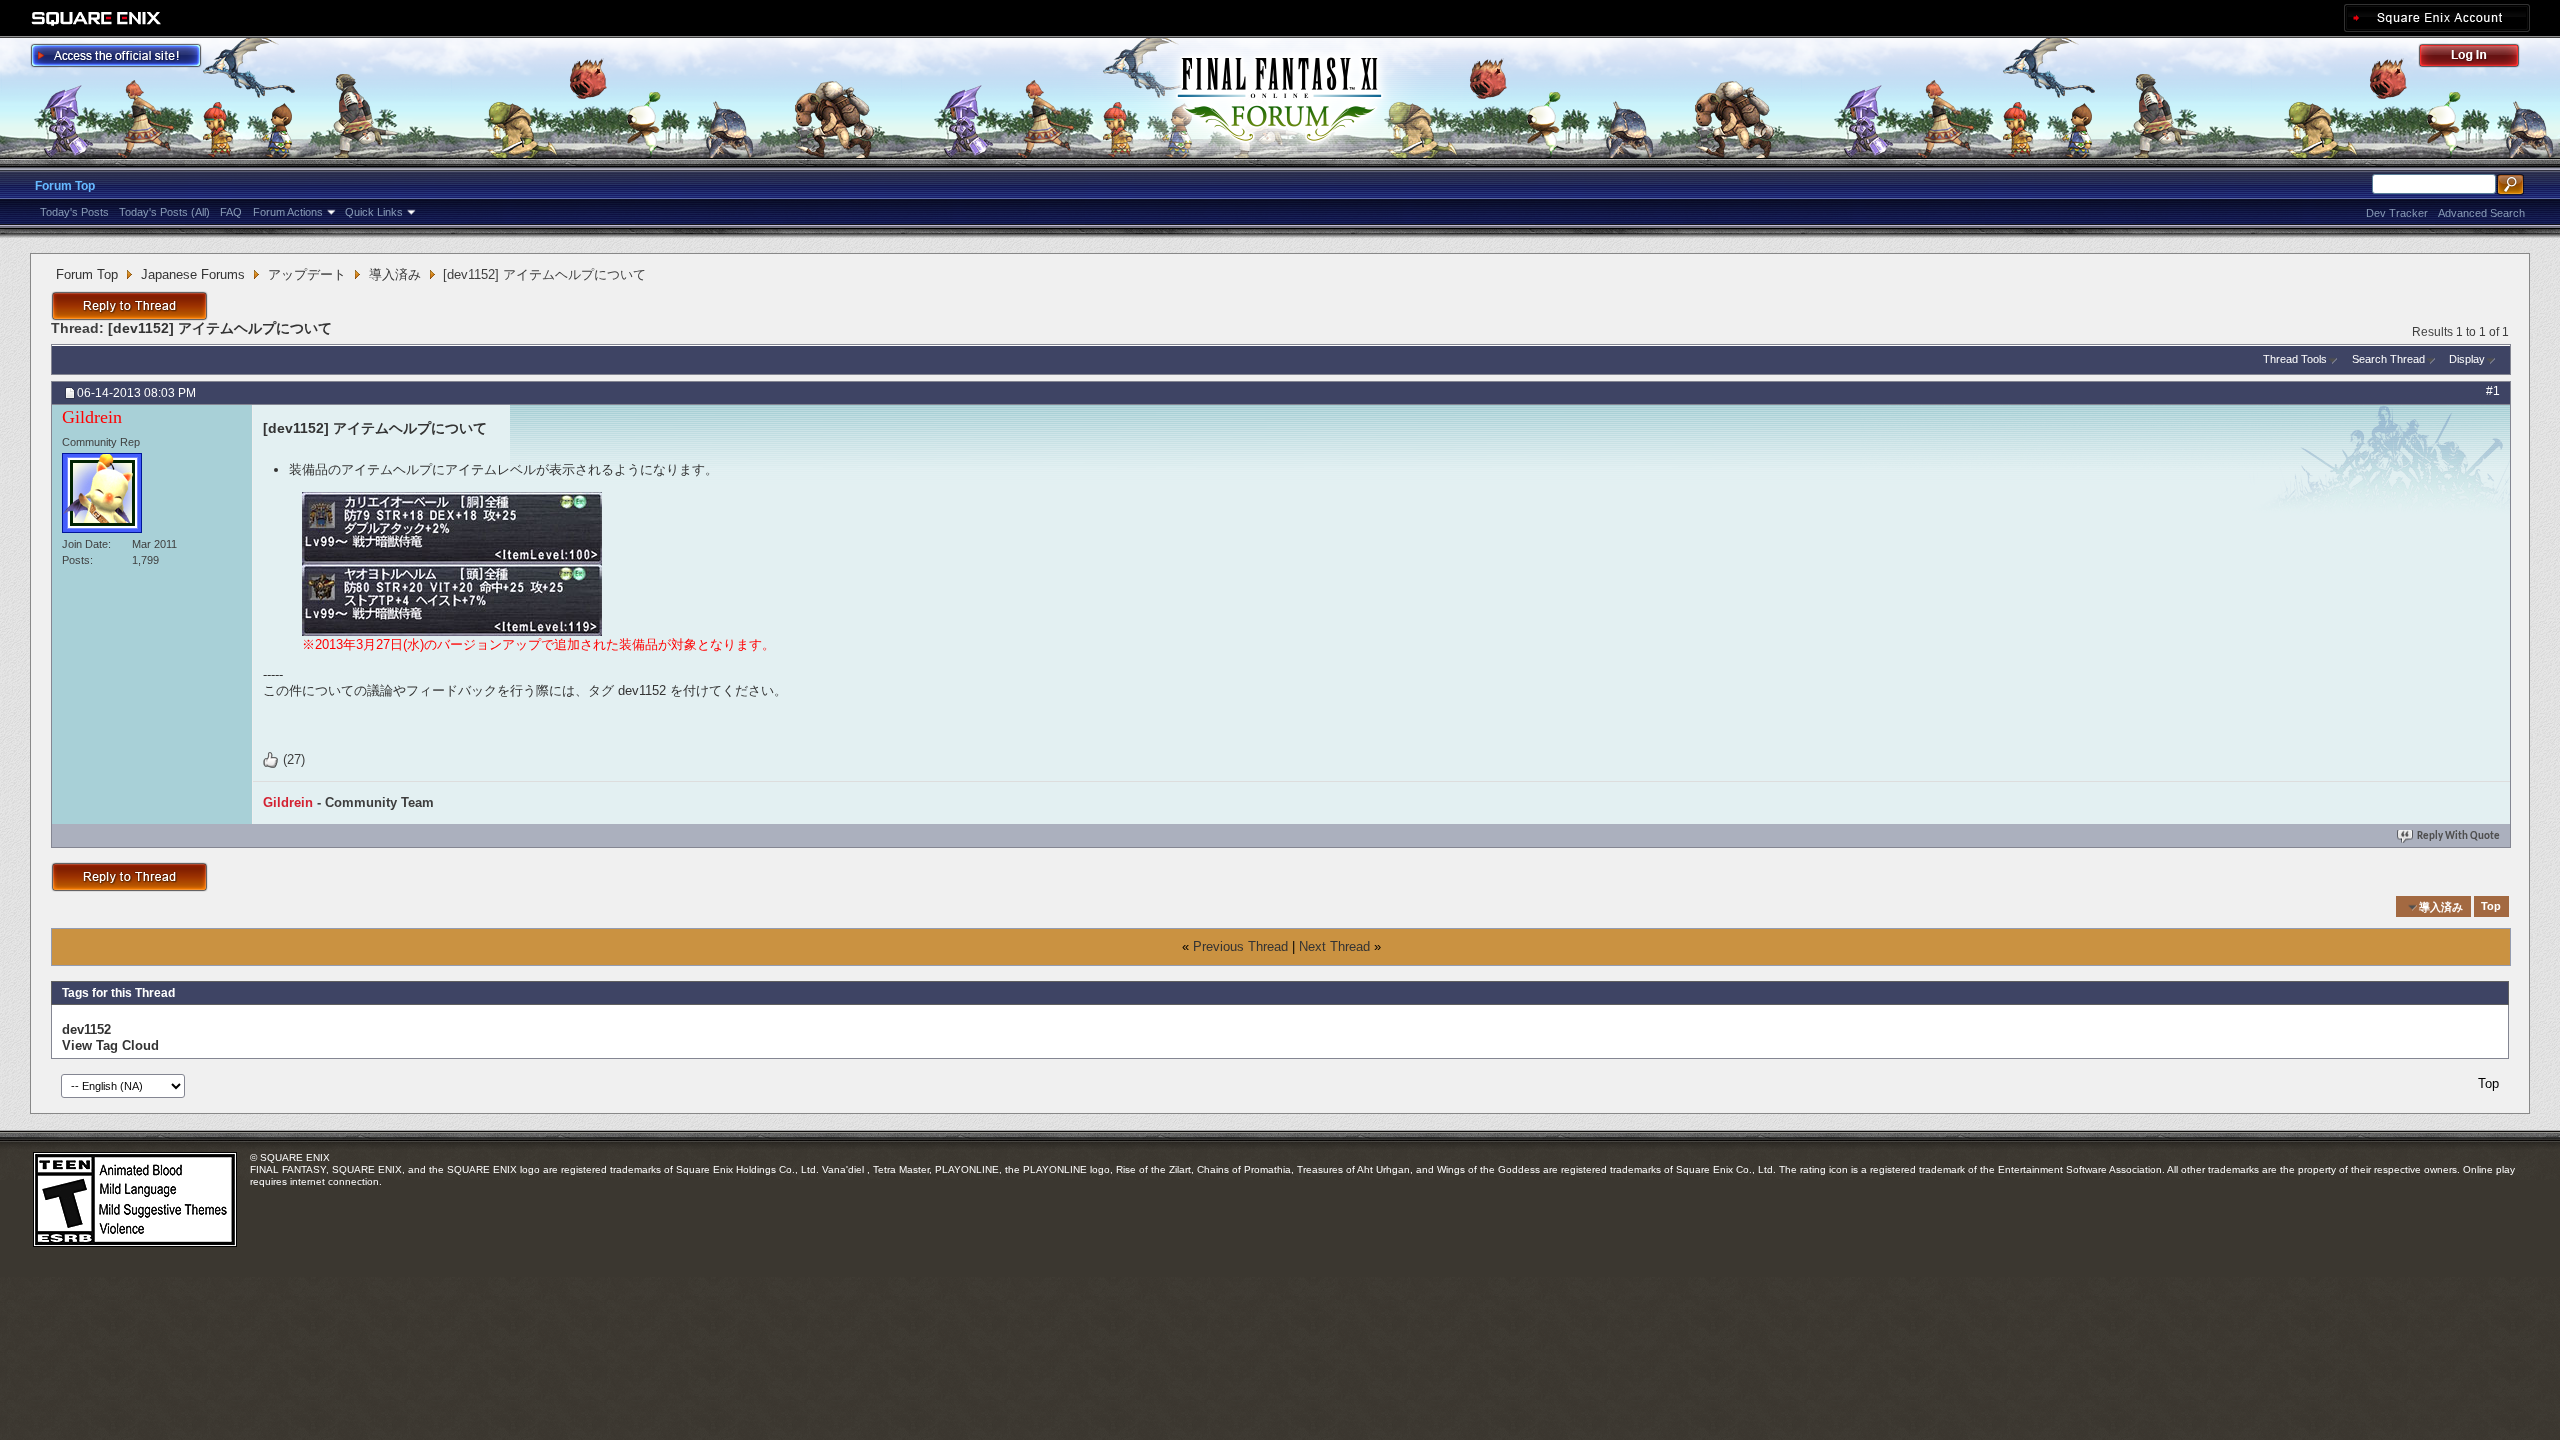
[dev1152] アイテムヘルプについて (220, 328)
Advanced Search (2481, 213)
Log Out (2479, 58)
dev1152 (86, 1029)
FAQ (231, 212)
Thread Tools (2295, 359)
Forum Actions (288, 212)
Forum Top (65, 186)
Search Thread (2388, 359)
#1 (2493, 391)
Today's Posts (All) (164, 212)
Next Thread (1334, 946)
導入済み (395, 274)
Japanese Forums (193, 274)
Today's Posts (74, 212)
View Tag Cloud (110, 1045)
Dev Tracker (2397, 213)
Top (2491, 907)
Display (2467, 359)
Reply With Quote (2458, 836)
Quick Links (374, 212)
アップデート (307, 274)
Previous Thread (1240, 946)
